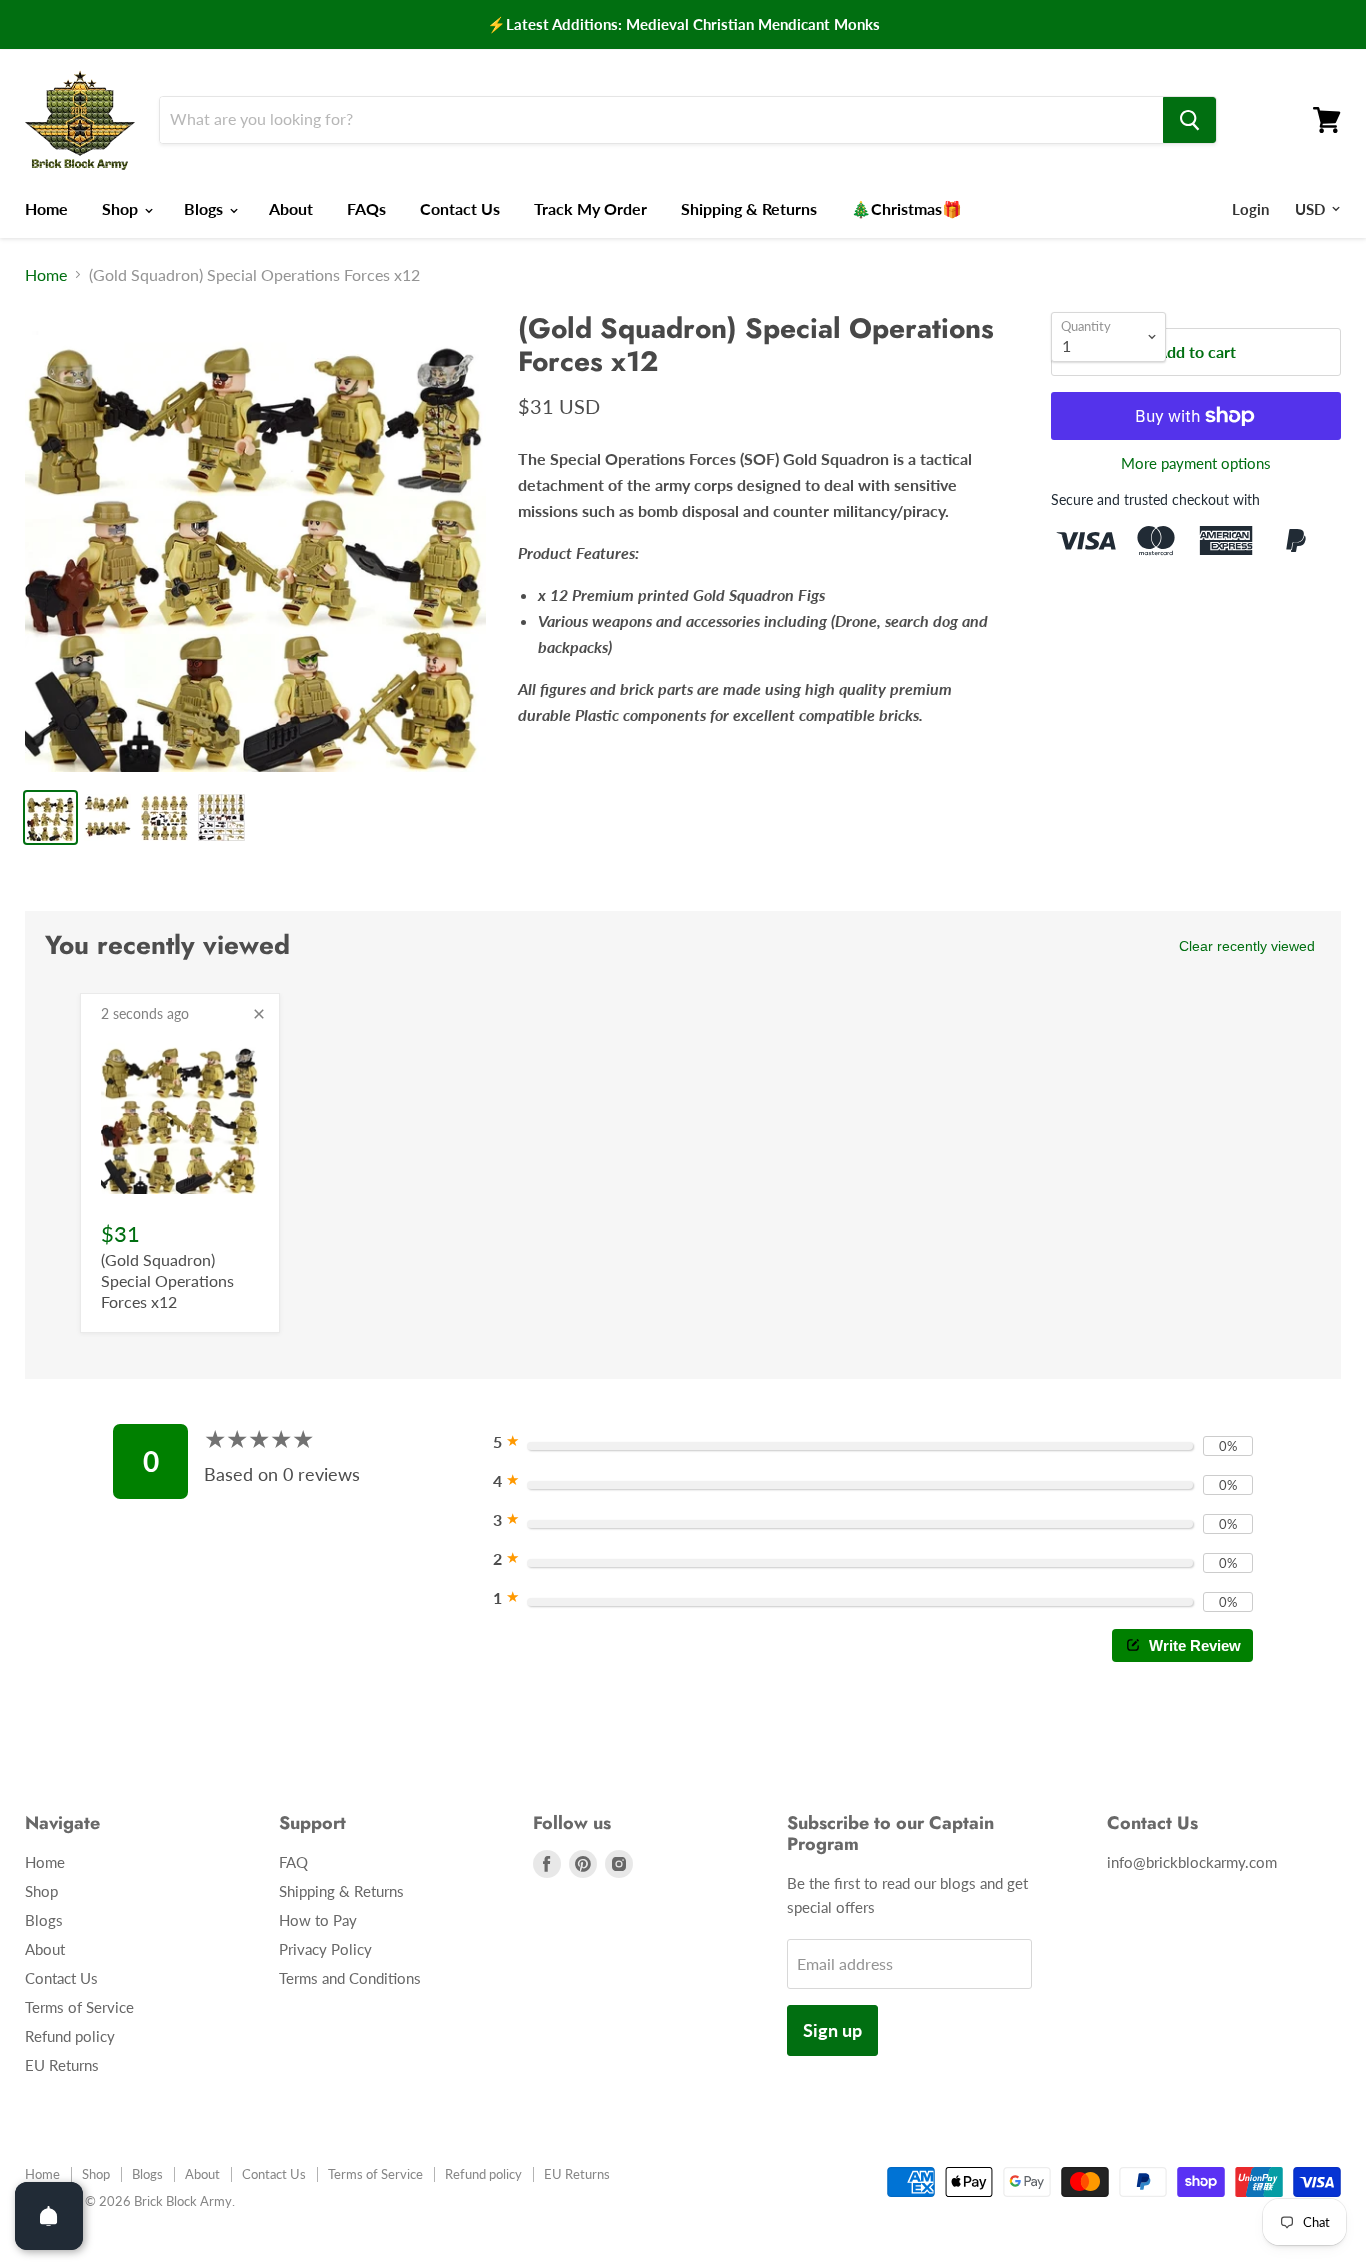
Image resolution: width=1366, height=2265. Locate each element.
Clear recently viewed (1247, 946)
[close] (259, 1014)
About (291, 208)
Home (46, 208)
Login (1250, 209)
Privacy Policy (325, 1949)
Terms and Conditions (350, 1978)
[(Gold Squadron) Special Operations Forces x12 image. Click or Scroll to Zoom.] (255, 542)
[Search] (1189, 120)
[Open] (49, 2216)
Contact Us (460, 208)
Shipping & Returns (749, 208)
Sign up (832, 2030)
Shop (122, 208)
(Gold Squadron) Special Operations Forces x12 (167, 1280)
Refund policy (70, 2036)
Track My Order (590, 208)
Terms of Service (79, 2007)
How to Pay (318, 1920)
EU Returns (62, 2065)
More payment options (1196, 463)
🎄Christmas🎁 (906, 208)
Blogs (205, 208)
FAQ (293, 1862)
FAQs (366, 208)
